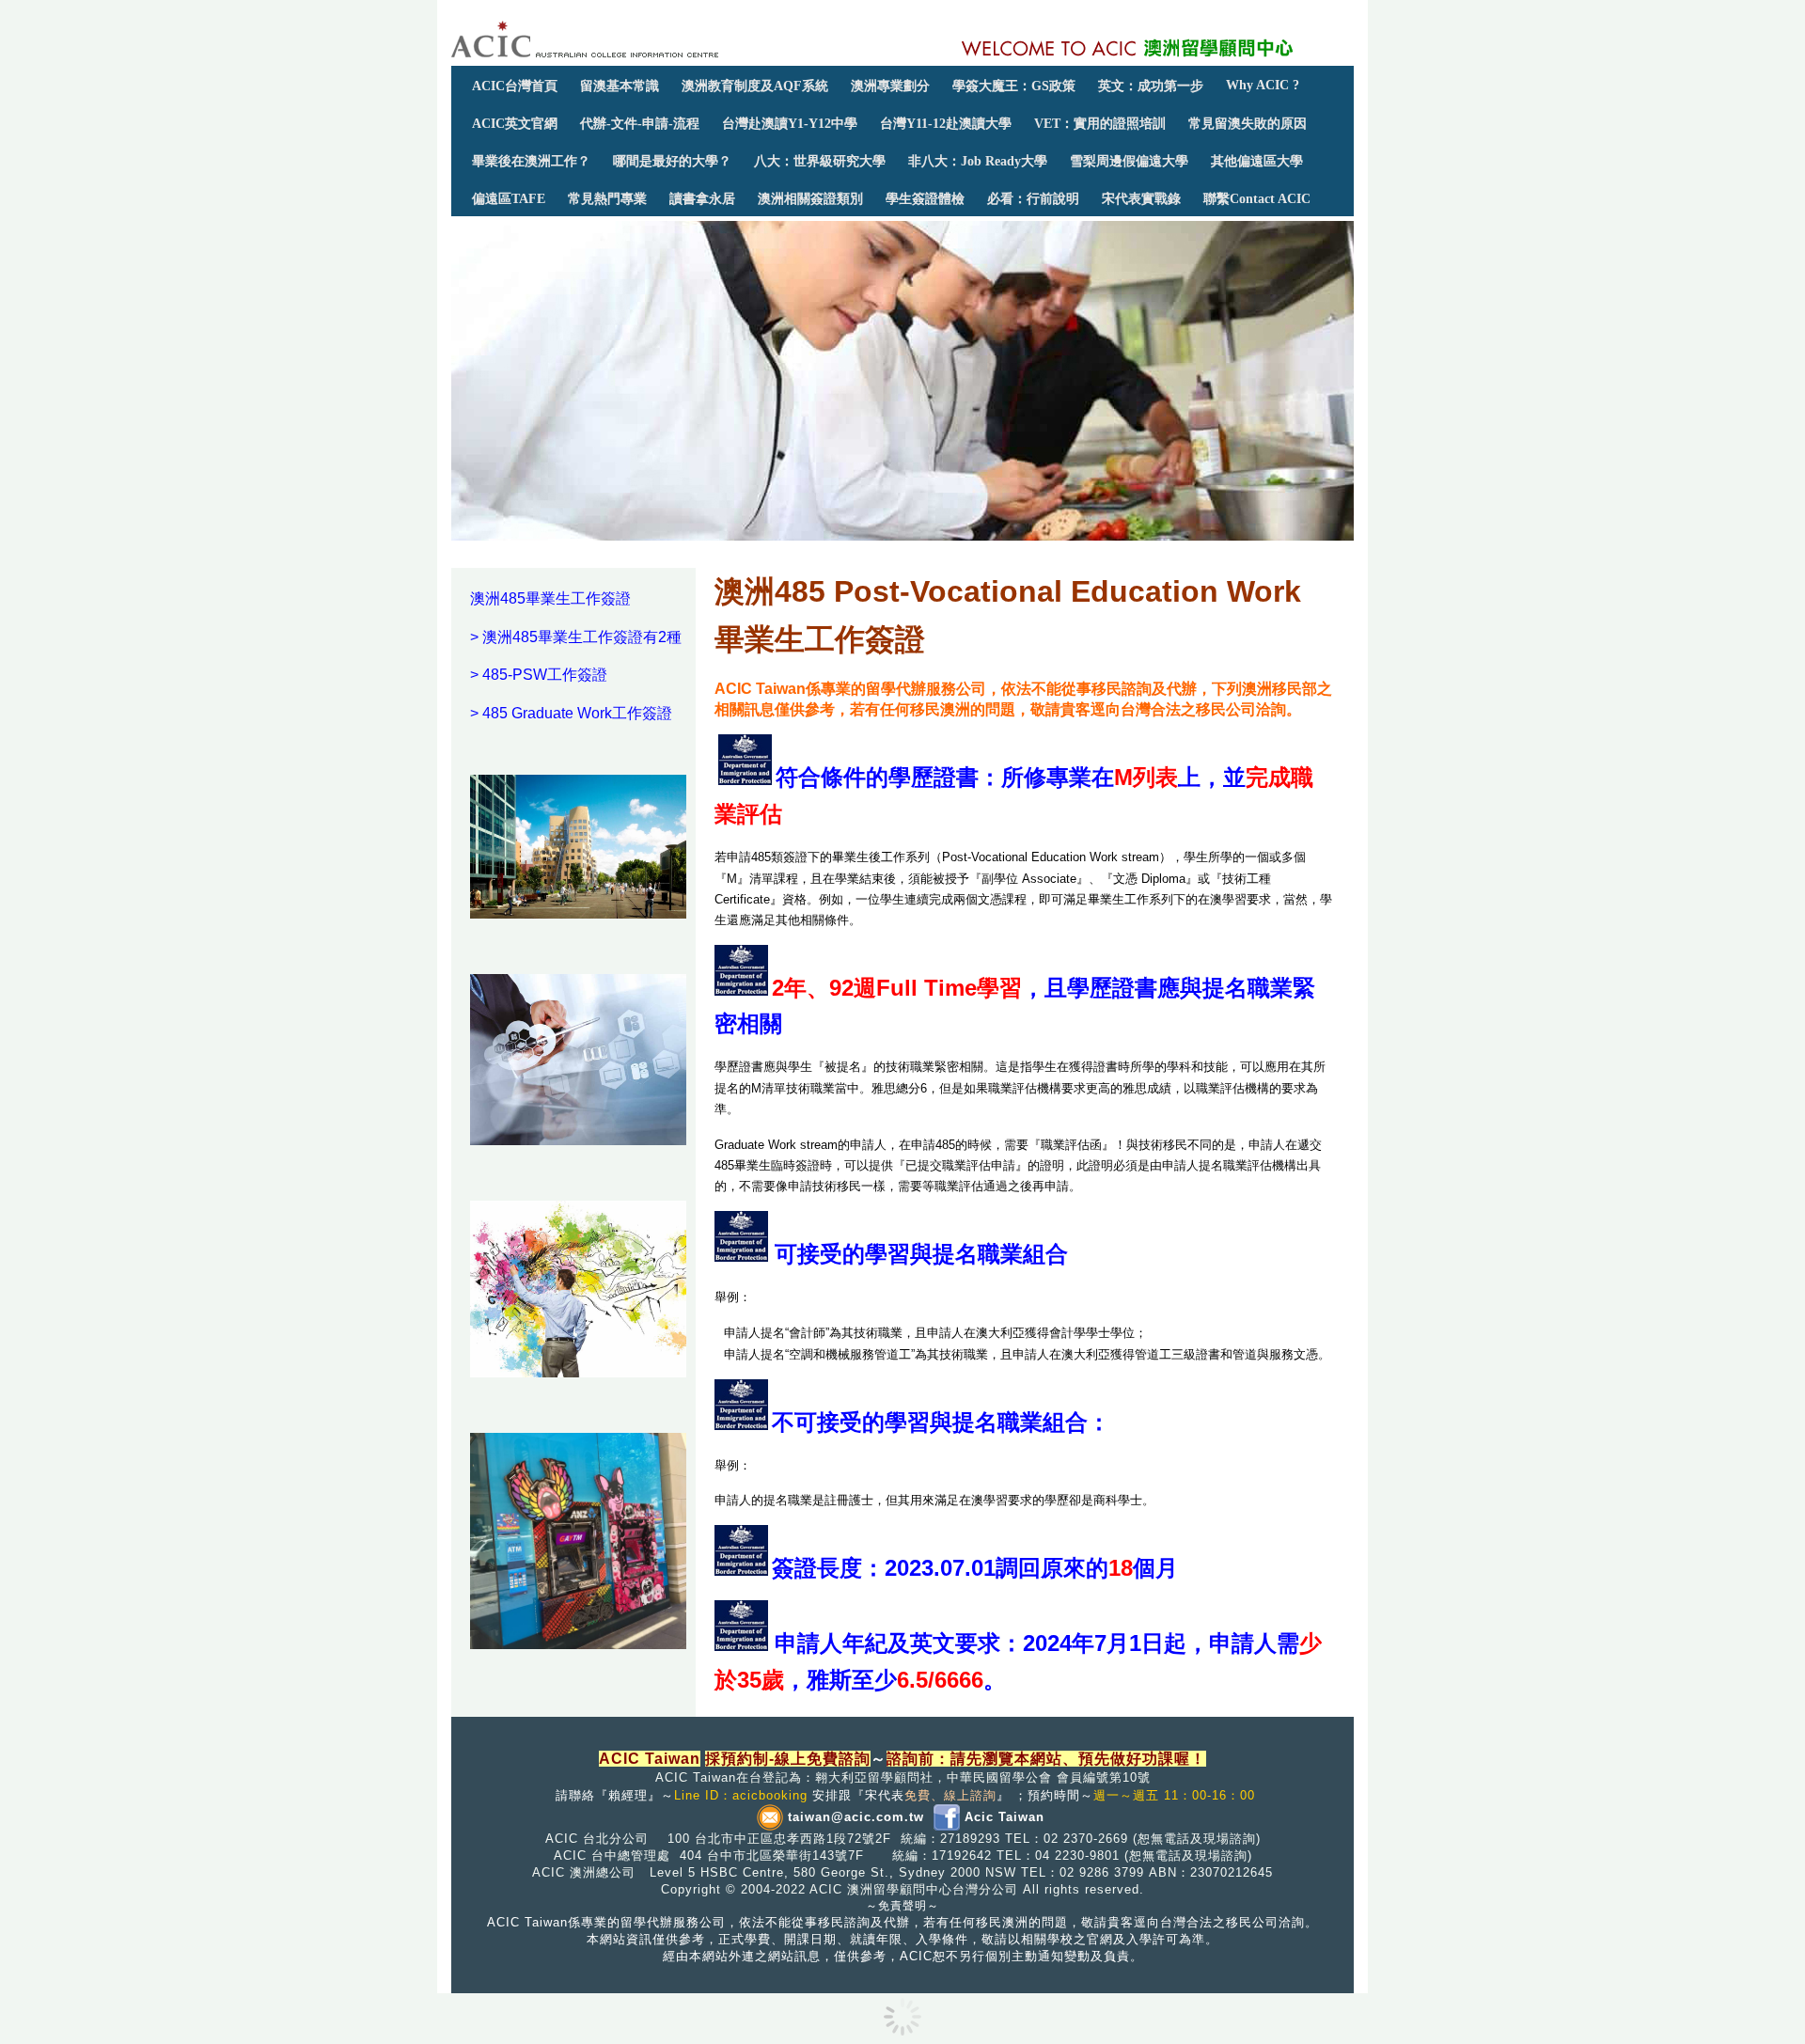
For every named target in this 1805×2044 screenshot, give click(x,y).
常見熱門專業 (607, 198)
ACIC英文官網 (515, 123)
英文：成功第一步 (1151, 86)
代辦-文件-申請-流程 (640, 123)
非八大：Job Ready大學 (978, 161)
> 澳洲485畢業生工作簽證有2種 (576, 637)
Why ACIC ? (1263, 85)
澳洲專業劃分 (890, 86)
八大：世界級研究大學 (820, 161)
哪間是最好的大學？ (672, 161)
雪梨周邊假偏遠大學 (1129, 161)
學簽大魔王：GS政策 (1014, 86)
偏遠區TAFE (509, 198)
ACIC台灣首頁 (515, 86)
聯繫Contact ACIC (1257, 198)
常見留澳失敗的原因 (1248, 123)
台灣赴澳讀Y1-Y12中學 (790, 123)
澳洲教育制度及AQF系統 (755, 86)
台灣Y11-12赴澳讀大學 (946, 123)
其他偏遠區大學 (1257, 161)
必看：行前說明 (1033, 198)
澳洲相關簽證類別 (810, 198)
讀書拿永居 (702, 198)
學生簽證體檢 (925, 198)
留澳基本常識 (620, 86)
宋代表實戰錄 (1141, 198)
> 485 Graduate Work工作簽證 (571, 713)
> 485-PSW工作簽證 (539, 675)
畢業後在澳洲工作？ (531, 161)
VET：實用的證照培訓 (1100, 123)
